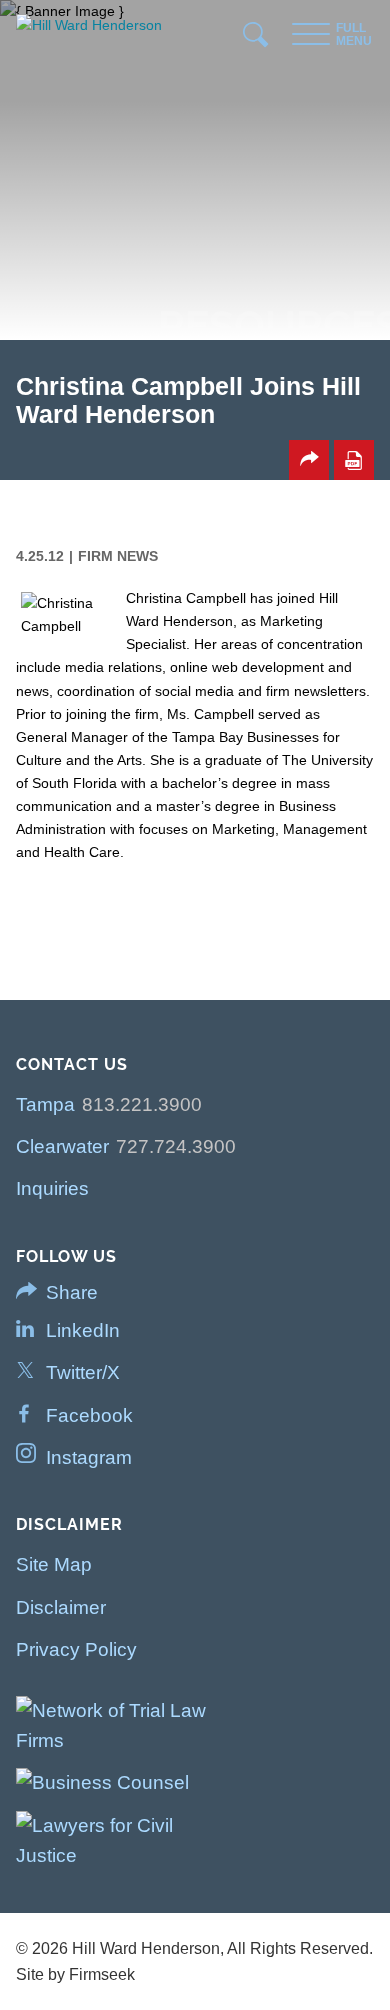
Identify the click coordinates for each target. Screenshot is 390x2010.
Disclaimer (61, 1607)
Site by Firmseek (75, 1974)
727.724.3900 (176, 1146)
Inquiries (52, 1188)
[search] (256, 39)
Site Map (54, 1564)
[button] (309, 460)
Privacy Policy (76, 1649)
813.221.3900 (142, 1104)
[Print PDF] (354, 460)
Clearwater (62, 1146)
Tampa (45, 1104)
